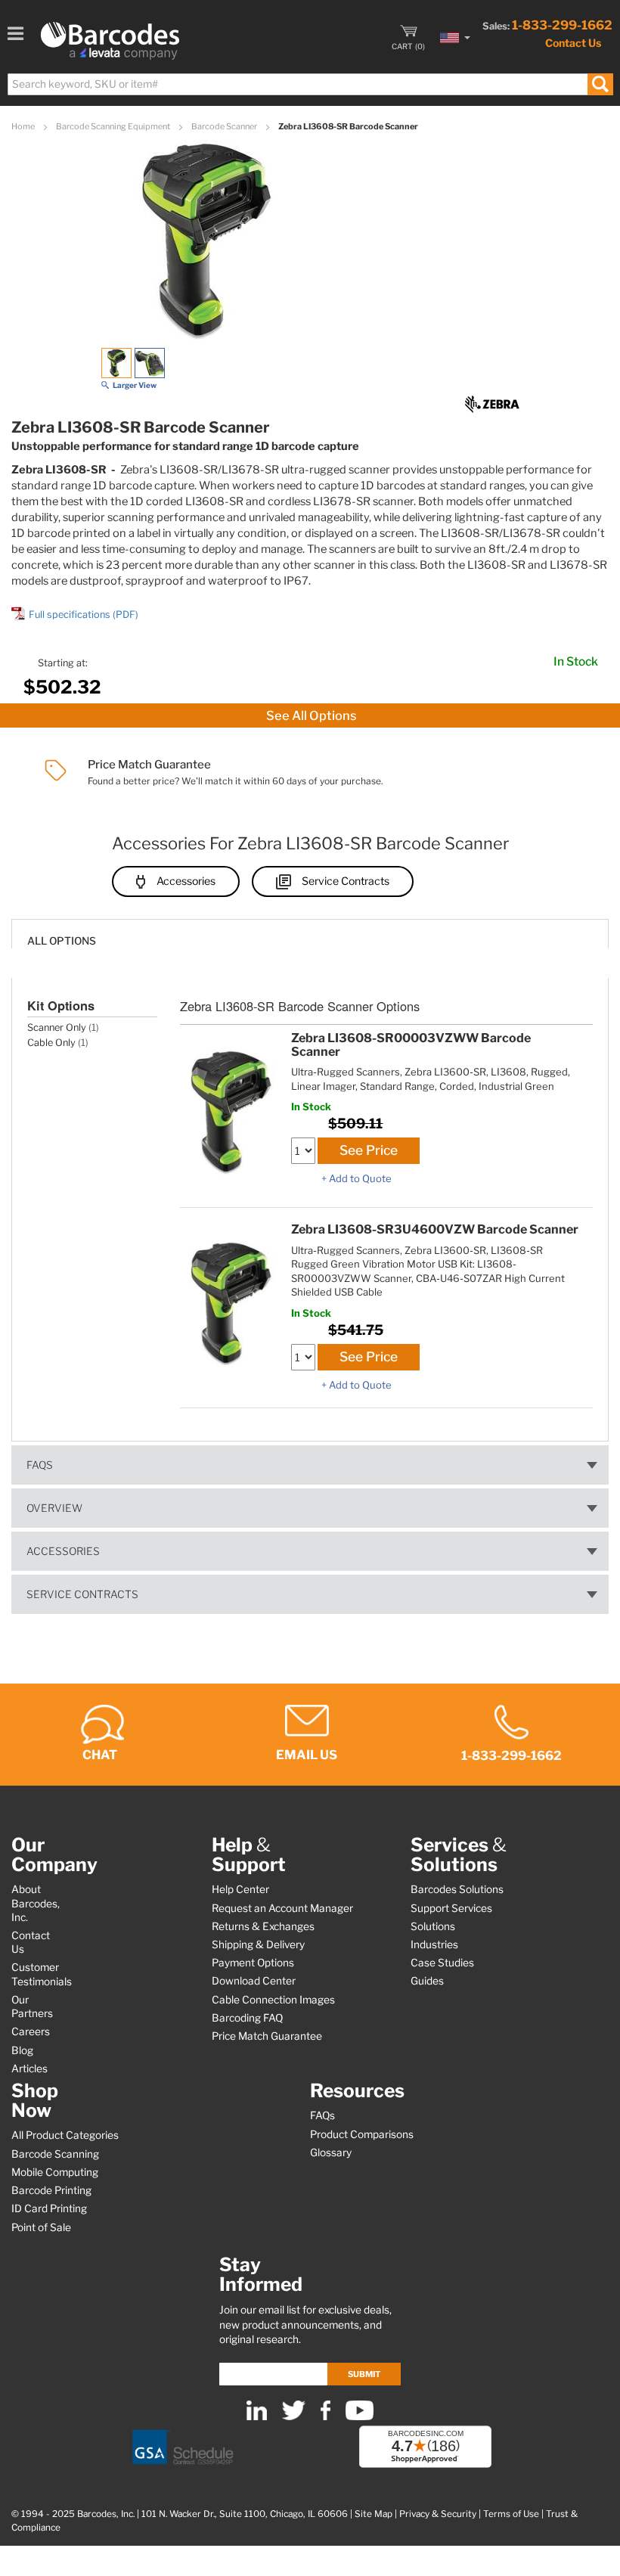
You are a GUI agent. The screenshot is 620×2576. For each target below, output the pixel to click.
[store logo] (110, 41)
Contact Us (573, 43)
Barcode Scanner (225, 126)
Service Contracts (346, 881)
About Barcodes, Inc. (36, 1903)
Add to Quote (360, 1178)
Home (24, 126)
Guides (427, 1981)
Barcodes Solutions (457, 1889)
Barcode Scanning (55, 2154)
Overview (54, 1508)
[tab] (310, 934)
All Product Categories (65, 2135)
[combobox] (310, 84)
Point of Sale (41, 2227)
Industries (434, 1944)
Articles (29, 2069)
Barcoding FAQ (247, 2018)
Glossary (331, 2152)
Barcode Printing (51, 2190)
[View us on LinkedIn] (257, 2417)
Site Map (374, 2514)
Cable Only (51, 1043)
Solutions (433, 1926)
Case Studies (442, 1963)
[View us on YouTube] (360, 2417)
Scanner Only (57, 1027)
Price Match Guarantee (267, 2036)
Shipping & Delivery (258, 1944)
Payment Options (253, 1963)
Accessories (186, 881)
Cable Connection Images (273, 2000)
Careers (31, 2031)
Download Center (254, 1981)
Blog (22, 2050)
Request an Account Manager (282, 1908)
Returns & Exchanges (263, 1926)
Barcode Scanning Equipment (114, 126)
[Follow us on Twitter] (294, 2417)
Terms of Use (511, 2514)
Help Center (240, 1889)
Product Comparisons (362, 2134)
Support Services (451, 1908)
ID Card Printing (49, 2208)
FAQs (40, 1465)
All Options (62, 941)
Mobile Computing (55, 2172)
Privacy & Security (438, 2514)
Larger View (135, 385)
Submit (364, 2374)
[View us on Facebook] (325, 2417)
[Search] (600, 84)
